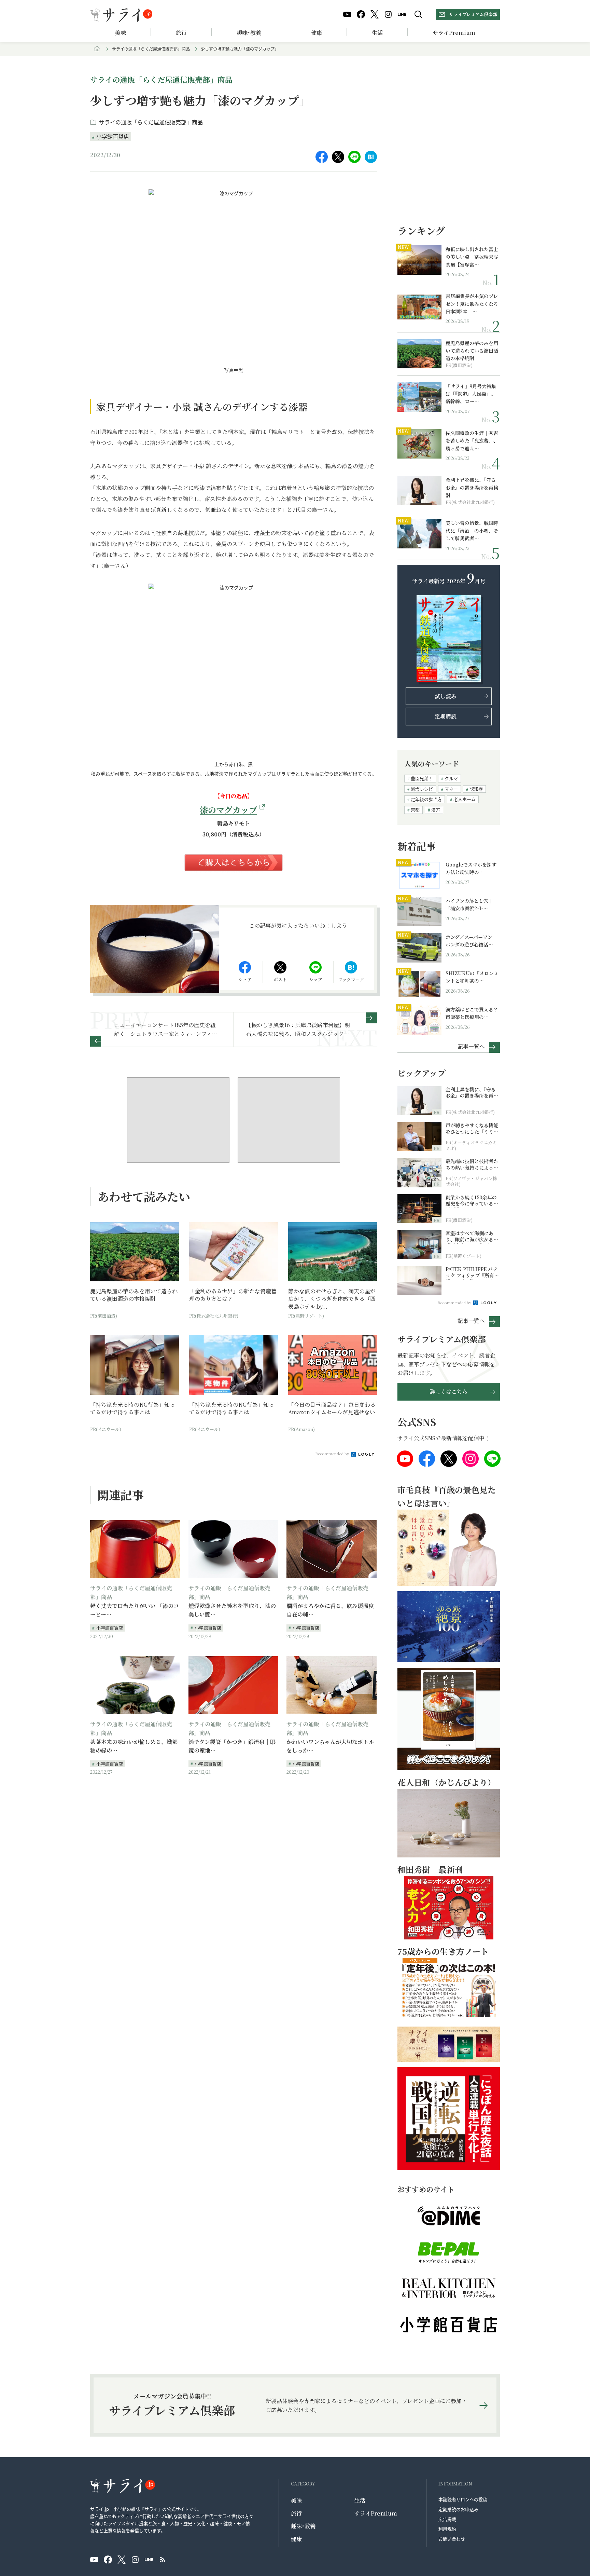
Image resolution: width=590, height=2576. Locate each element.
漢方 (436, 810)
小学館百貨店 (113, 136)
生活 (377, 33)
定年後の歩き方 (426, 799)
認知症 (476, 789)
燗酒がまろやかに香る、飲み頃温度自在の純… (330, 1610)
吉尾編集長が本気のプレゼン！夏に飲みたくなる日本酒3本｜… (472, 304)
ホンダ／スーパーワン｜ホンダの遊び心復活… (471, 941)
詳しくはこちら (449, 1392)
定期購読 (446, 716)
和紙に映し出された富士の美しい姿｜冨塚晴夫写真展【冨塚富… (472, 257)
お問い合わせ (452, 2539)
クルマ (451, 778)
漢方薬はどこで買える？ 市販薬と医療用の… (473, 1013)
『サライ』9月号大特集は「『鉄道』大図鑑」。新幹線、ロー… (471, 394)
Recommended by (333, 1454)
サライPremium (376, 2513)
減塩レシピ (422, 789)
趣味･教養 (249, 33)
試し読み (446, 696)
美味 (121, 33)
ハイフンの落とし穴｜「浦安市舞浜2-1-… (469, 904)
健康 (317, 33)
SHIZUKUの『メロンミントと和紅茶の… (472, 977)
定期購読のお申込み (458, 2509)
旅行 (181, 33)
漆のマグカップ (228, 810)
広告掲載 (447, 2519)
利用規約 (447, 2529)
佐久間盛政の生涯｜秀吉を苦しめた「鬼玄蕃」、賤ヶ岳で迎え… (472, 441)
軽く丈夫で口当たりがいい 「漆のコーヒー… (135, 1610)
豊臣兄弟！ (422, 778)
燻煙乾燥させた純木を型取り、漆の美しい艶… (232, 1610)
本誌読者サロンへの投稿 (463, 2499)
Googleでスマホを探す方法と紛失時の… (471, 868)
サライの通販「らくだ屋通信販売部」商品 (151, 49)
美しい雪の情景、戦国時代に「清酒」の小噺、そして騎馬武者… (472, 530)
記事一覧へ (471, 1046)
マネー (451, 789)
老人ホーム (465, 799)
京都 (415, 810)
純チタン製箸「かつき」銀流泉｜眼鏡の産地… (232, 1746)
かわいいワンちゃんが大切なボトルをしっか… (330, 1746)
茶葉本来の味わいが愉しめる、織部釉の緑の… (134, 1746)
